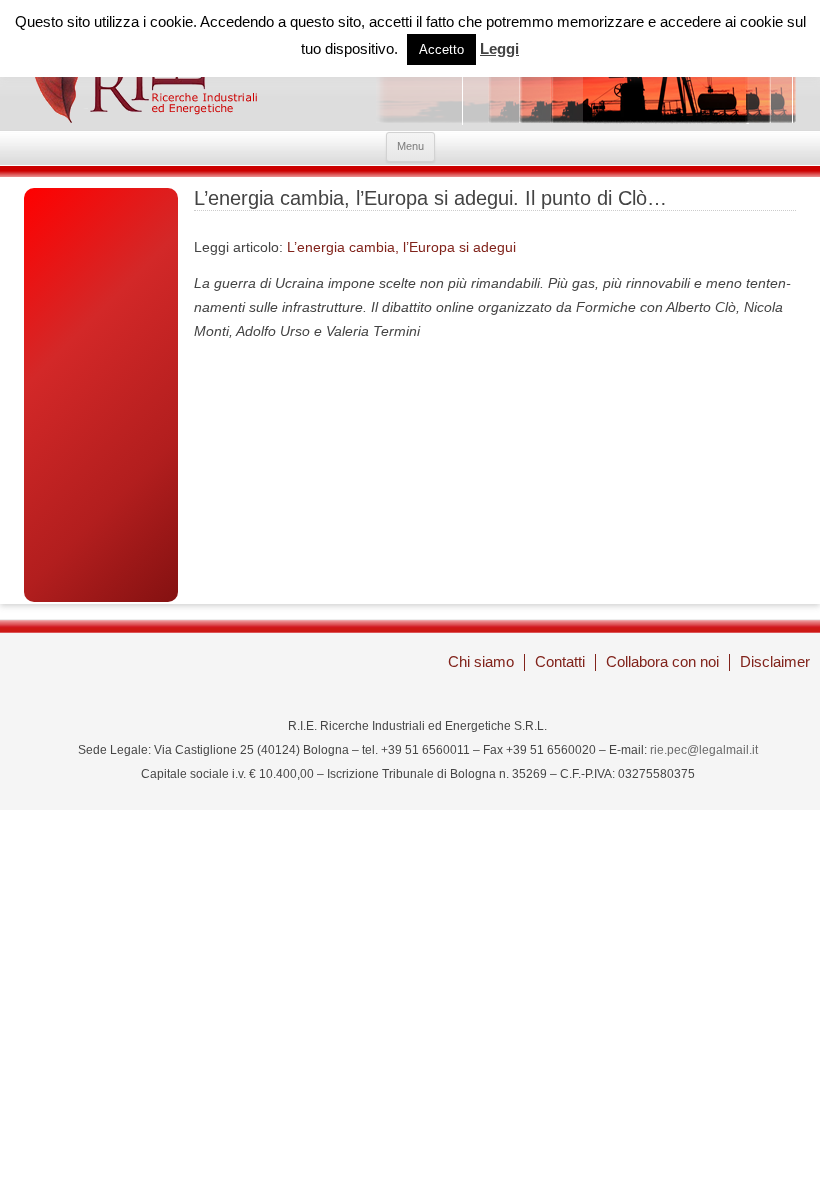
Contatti (560, 661)
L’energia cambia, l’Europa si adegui (401, 247)
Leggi (499, 48)
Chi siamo (481, 661)
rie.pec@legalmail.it (704, 750)
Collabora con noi (662, 661)
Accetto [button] (441, 49)
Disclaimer (775, 661)
